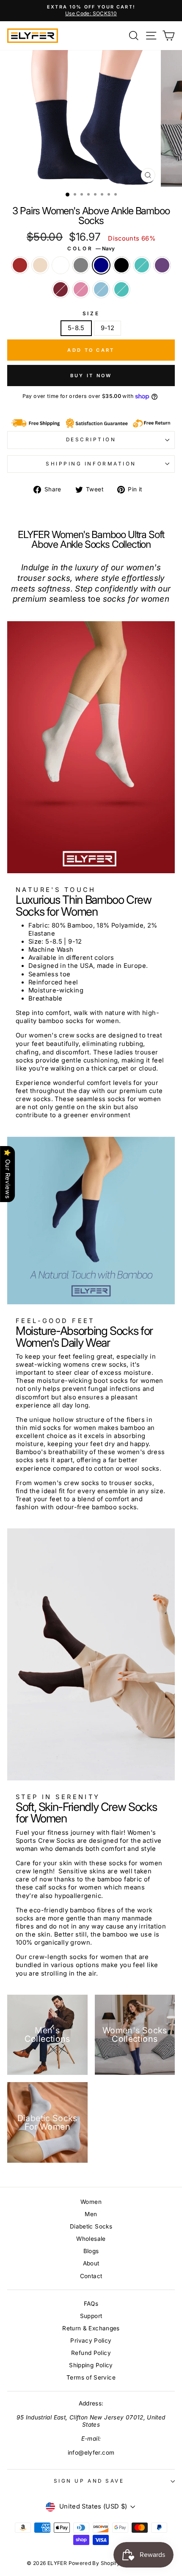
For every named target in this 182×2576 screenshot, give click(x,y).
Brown (20, 265)
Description (91, 440)
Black (121, 265)
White (61, 265)
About (91, 2263)
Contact (91, 2276)
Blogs (91, 2251)
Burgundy (61, 289)
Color (91, 249)
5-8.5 (76, 328)
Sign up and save (89, 2481)
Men (91, 2214)
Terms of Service (91, 2377)
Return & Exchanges (91, 2328)
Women (91, 2202)
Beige (40, 265)
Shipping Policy (91, 2365)
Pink (81, 289)
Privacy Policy (91, 2341)
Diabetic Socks (91, 2226)
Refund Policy (91, 2353)
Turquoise (121, 289)
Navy (101, 265)
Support (91, 2316)
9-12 (108, 328)
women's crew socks (62, 1035)
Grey (81, 265)
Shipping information (91, 464)
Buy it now (91, 376)
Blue (101, 289)
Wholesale (91, 2239)
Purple (162, 265)
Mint (142, 265)
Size (91, 314)
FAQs (91, 2304)
